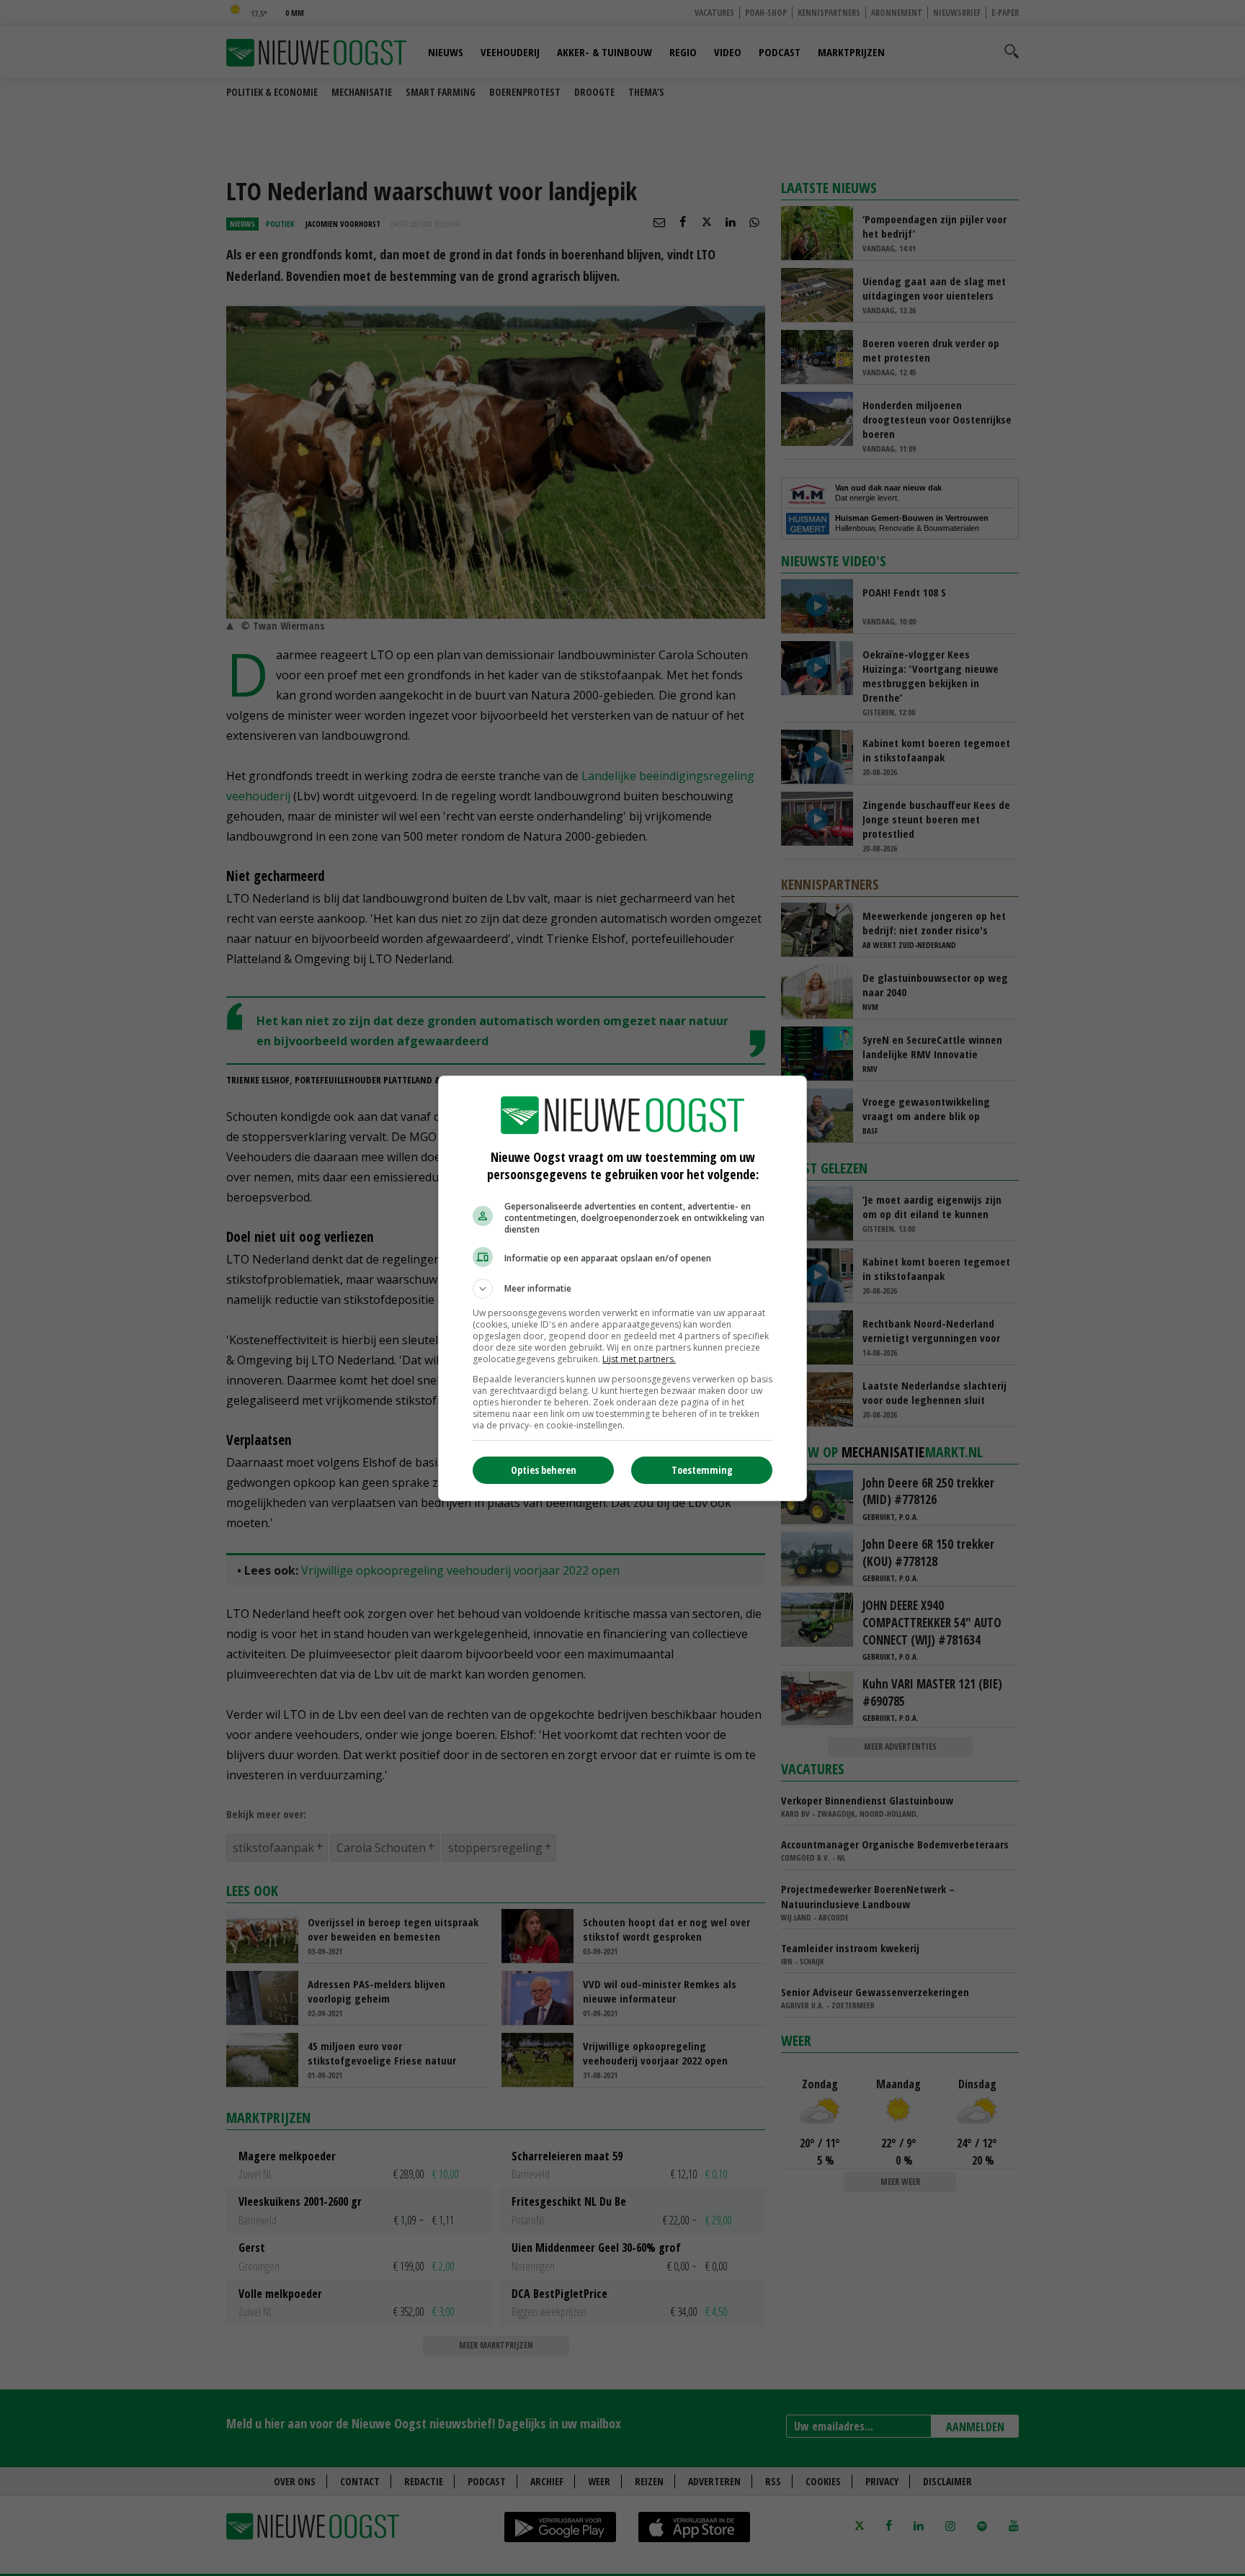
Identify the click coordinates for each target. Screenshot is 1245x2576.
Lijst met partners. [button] (639, 1359)
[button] (622, 1289)
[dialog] (622, 1288)
